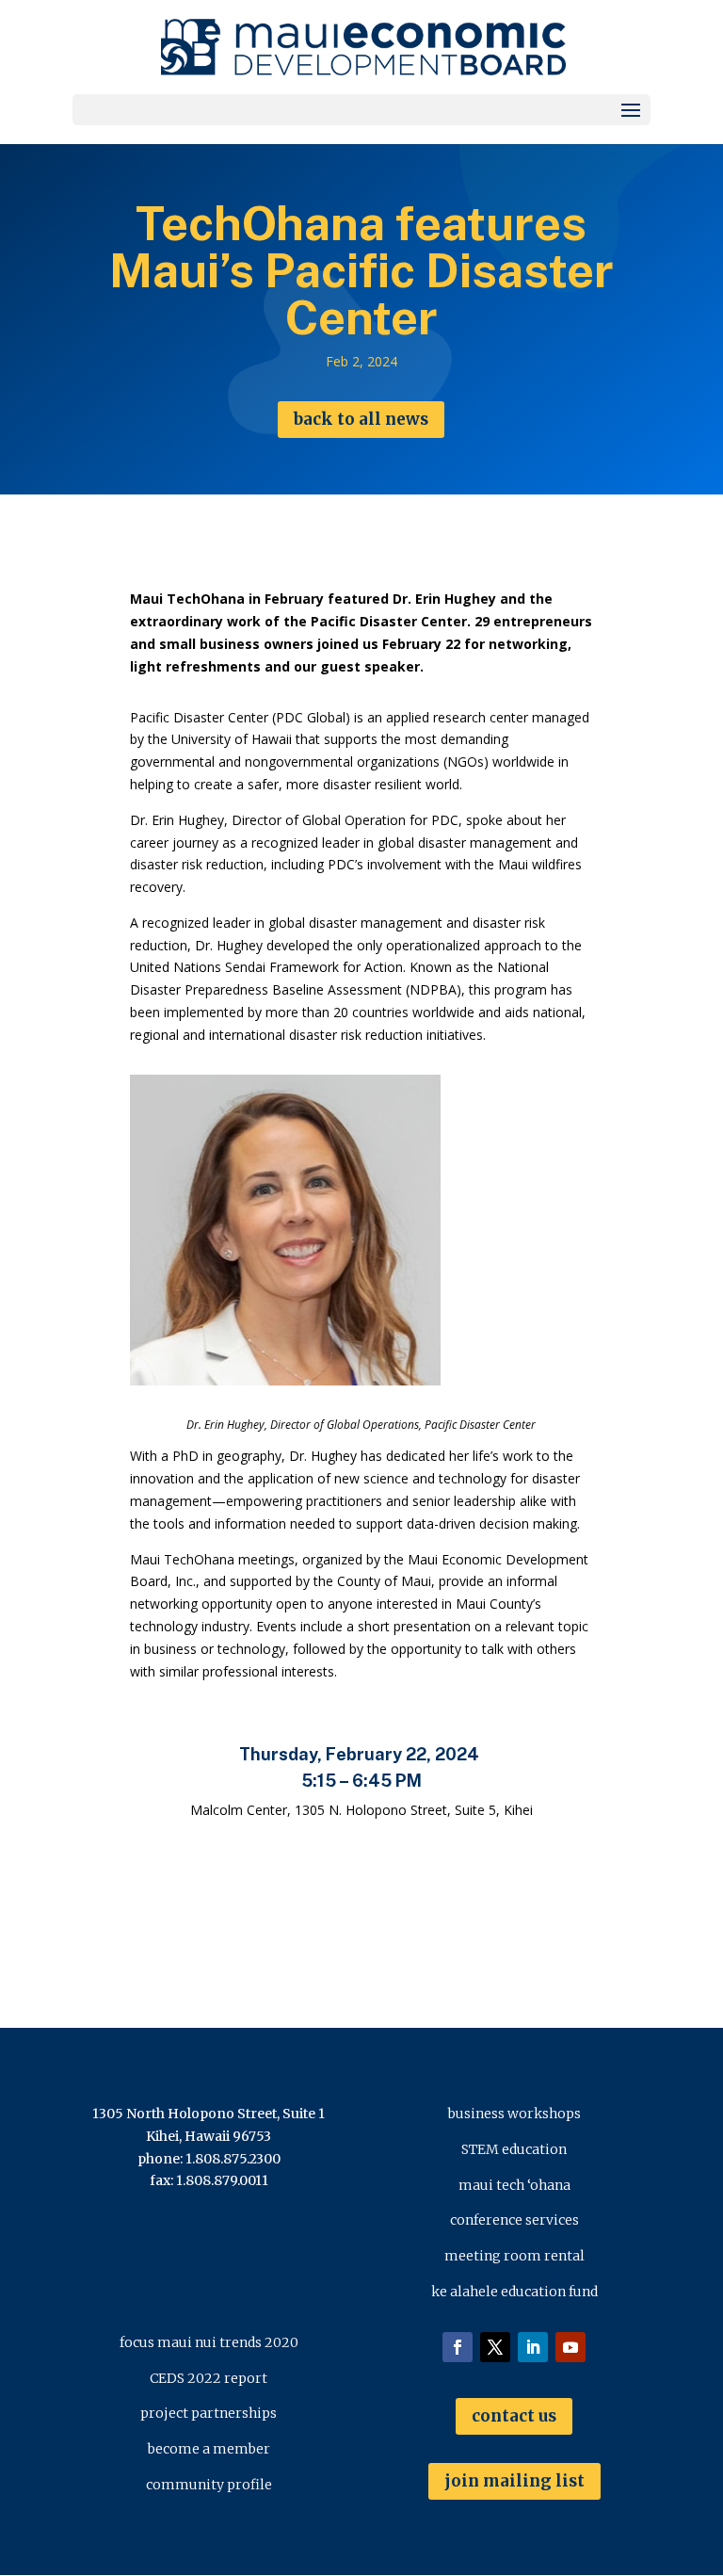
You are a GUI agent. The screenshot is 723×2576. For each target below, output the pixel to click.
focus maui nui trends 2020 (209, 2342)
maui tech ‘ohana (514, 2185)
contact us (514, 2416)
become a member (209, 2449)
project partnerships (209, 2413)
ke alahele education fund (514, 2292)
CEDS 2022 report (209, 2378)
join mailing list (514, 2481)
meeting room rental (514, 2256)
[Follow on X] (495, 2347)
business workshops (514, 2114)
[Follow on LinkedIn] (533, 2347)
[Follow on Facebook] (458, 2347)
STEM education (514, 2149)
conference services (514, 2220)
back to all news (361, 419)
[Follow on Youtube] (570, 2347)
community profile (209, 2485)
